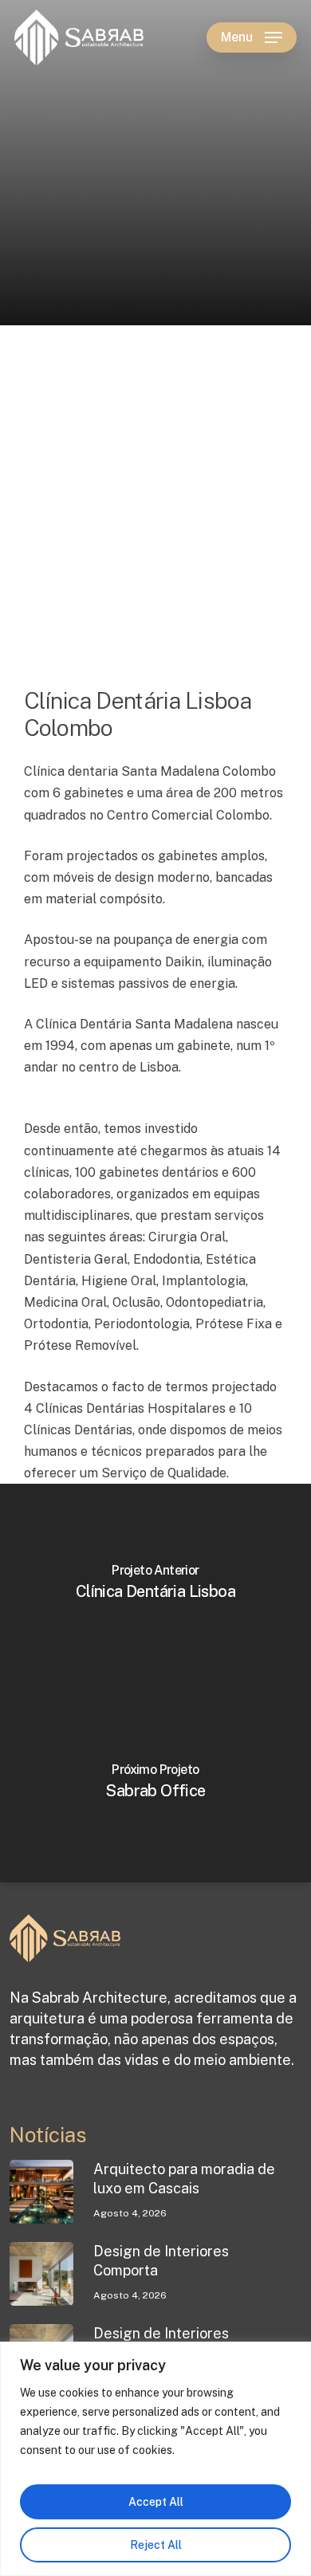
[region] (155, 2459)
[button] (252, 37)
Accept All (156, 2502)
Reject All (156, 2545)
